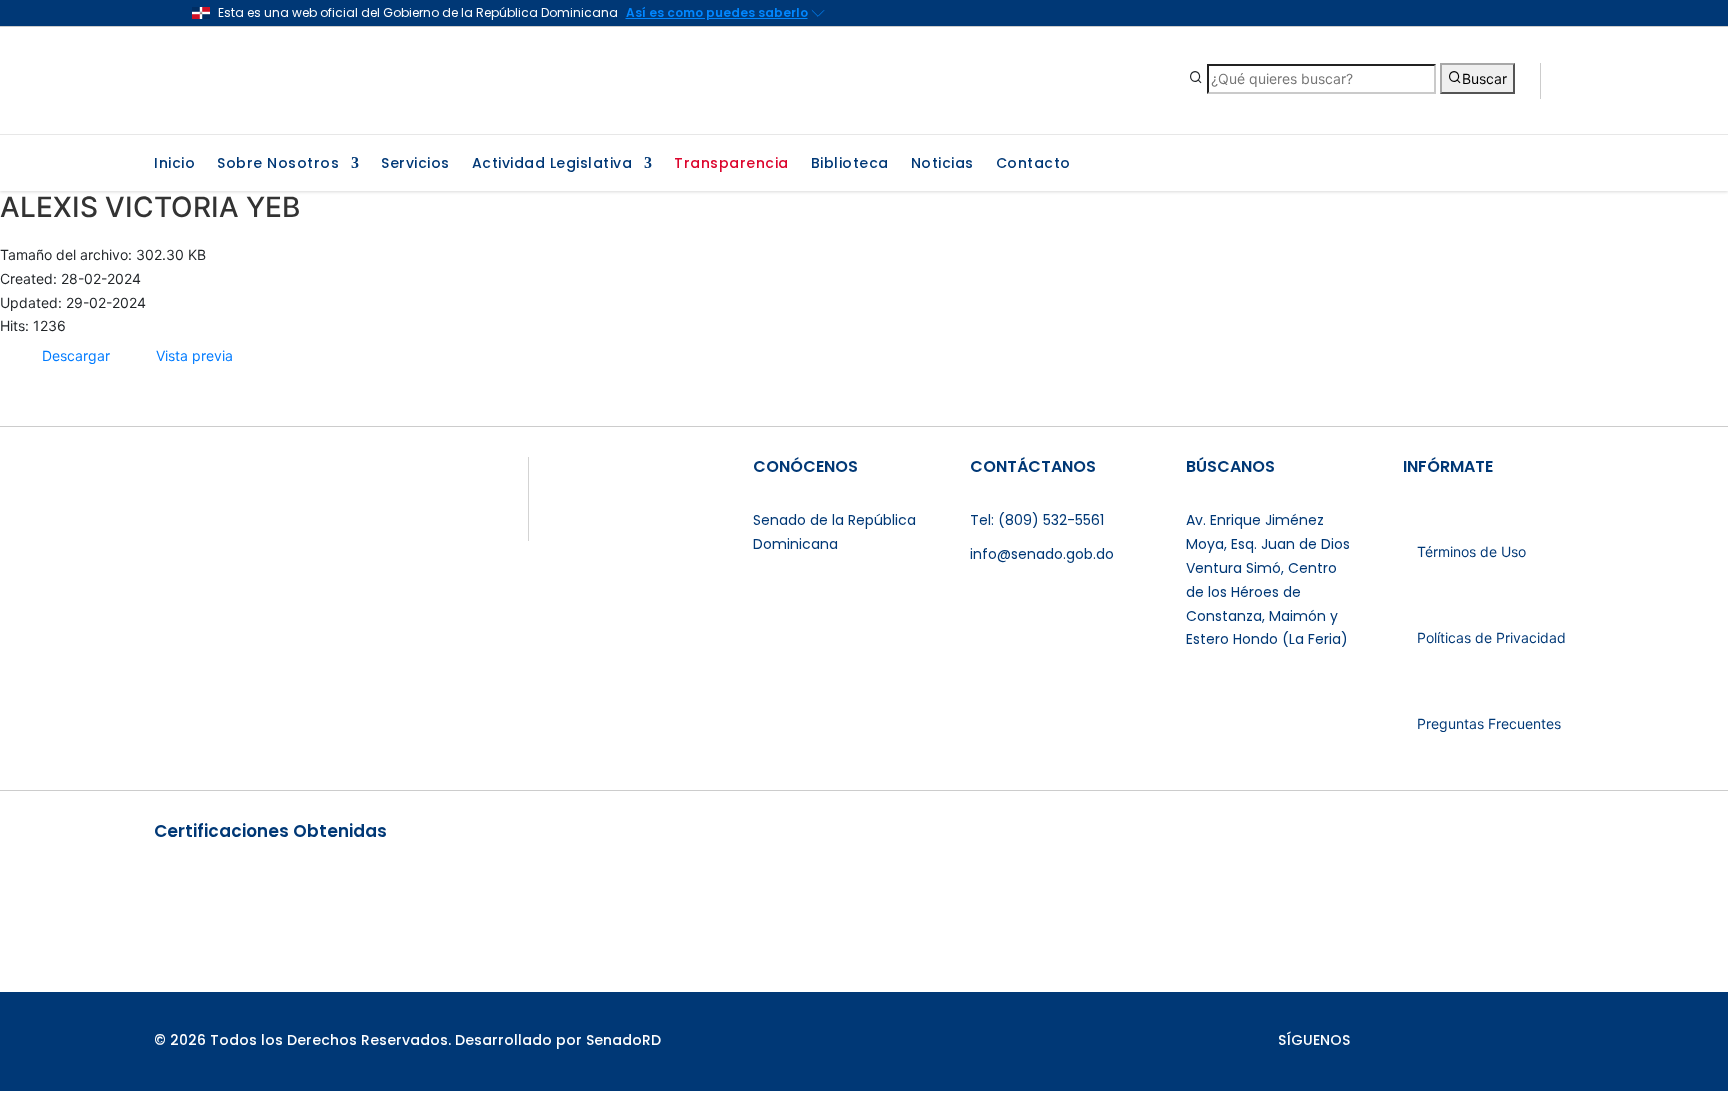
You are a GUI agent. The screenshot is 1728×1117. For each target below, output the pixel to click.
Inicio (174, 164)
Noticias (942, 164)
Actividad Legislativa (552, 164)
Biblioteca (850, 164)
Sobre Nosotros (278, 164)
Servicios (415, 164)
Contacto (1033, 164)
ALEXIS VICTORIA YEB (150, 207)
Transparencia (731, 164)
